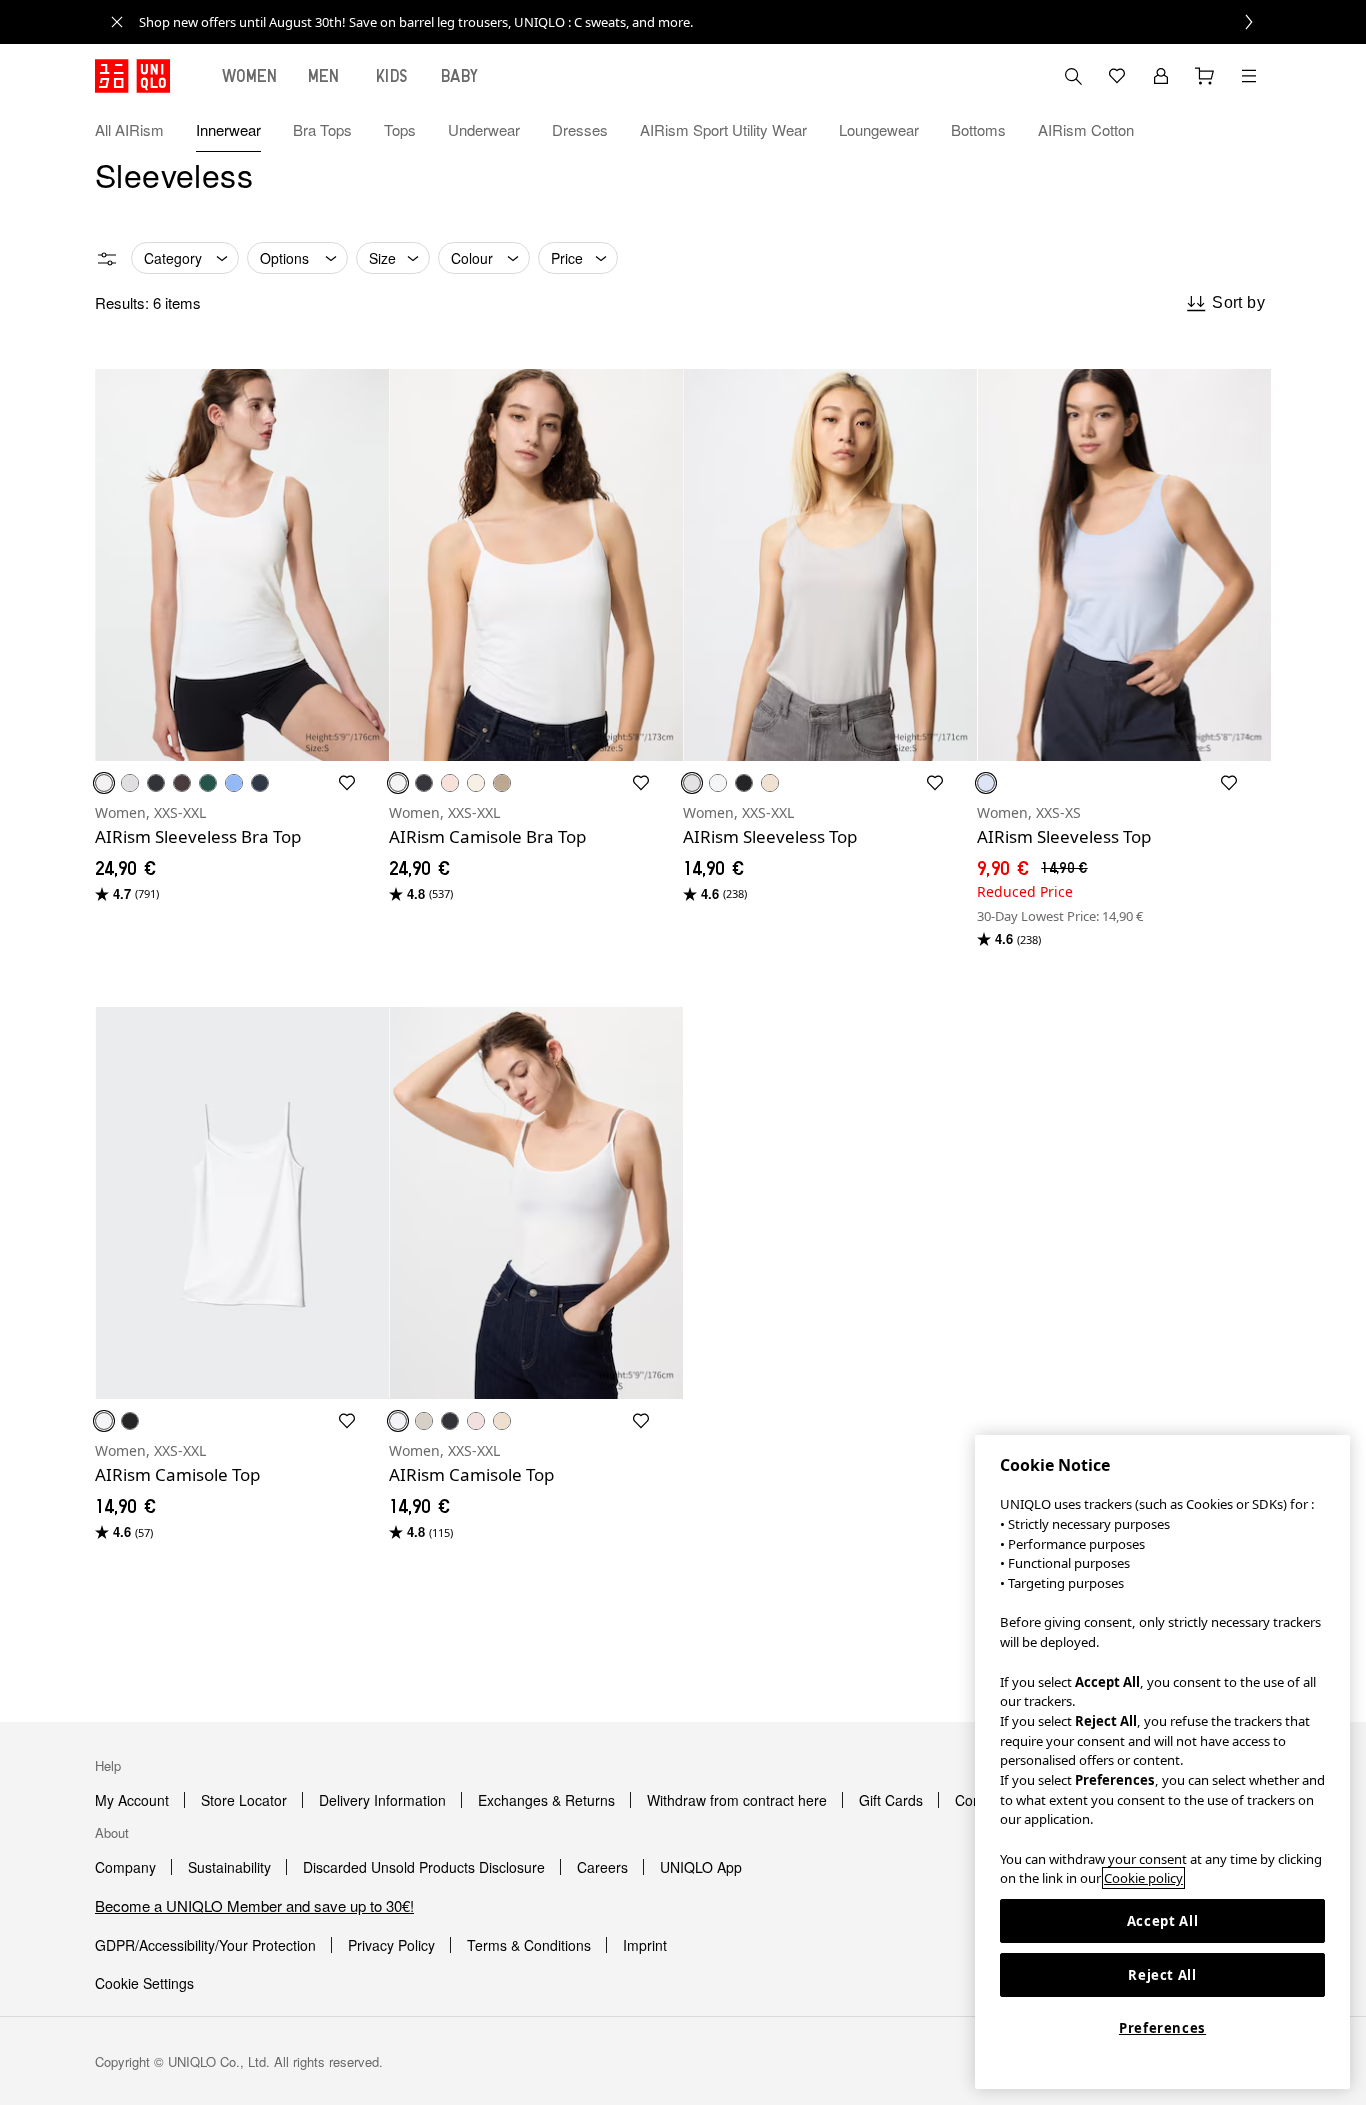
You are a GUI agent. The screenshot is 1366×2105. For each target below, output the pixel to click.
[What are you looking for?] (1073, 76)
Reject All (1162, 1975)
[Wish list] (1117, 76)
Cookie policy (1143, 1878)
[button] (1249, 130)
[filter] (107, 259)
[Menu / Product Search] (1249, 76)
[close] (117, 22)
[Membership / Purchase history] (1161, 76)
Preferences (1162, 2028)
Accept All (1163, 1921)
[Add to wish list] (347, 783)
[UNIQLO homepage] (132, 76)
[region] (1162, 1762)
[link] (705, 22)
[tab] (250, 76)
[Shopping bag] (1205, 76)
